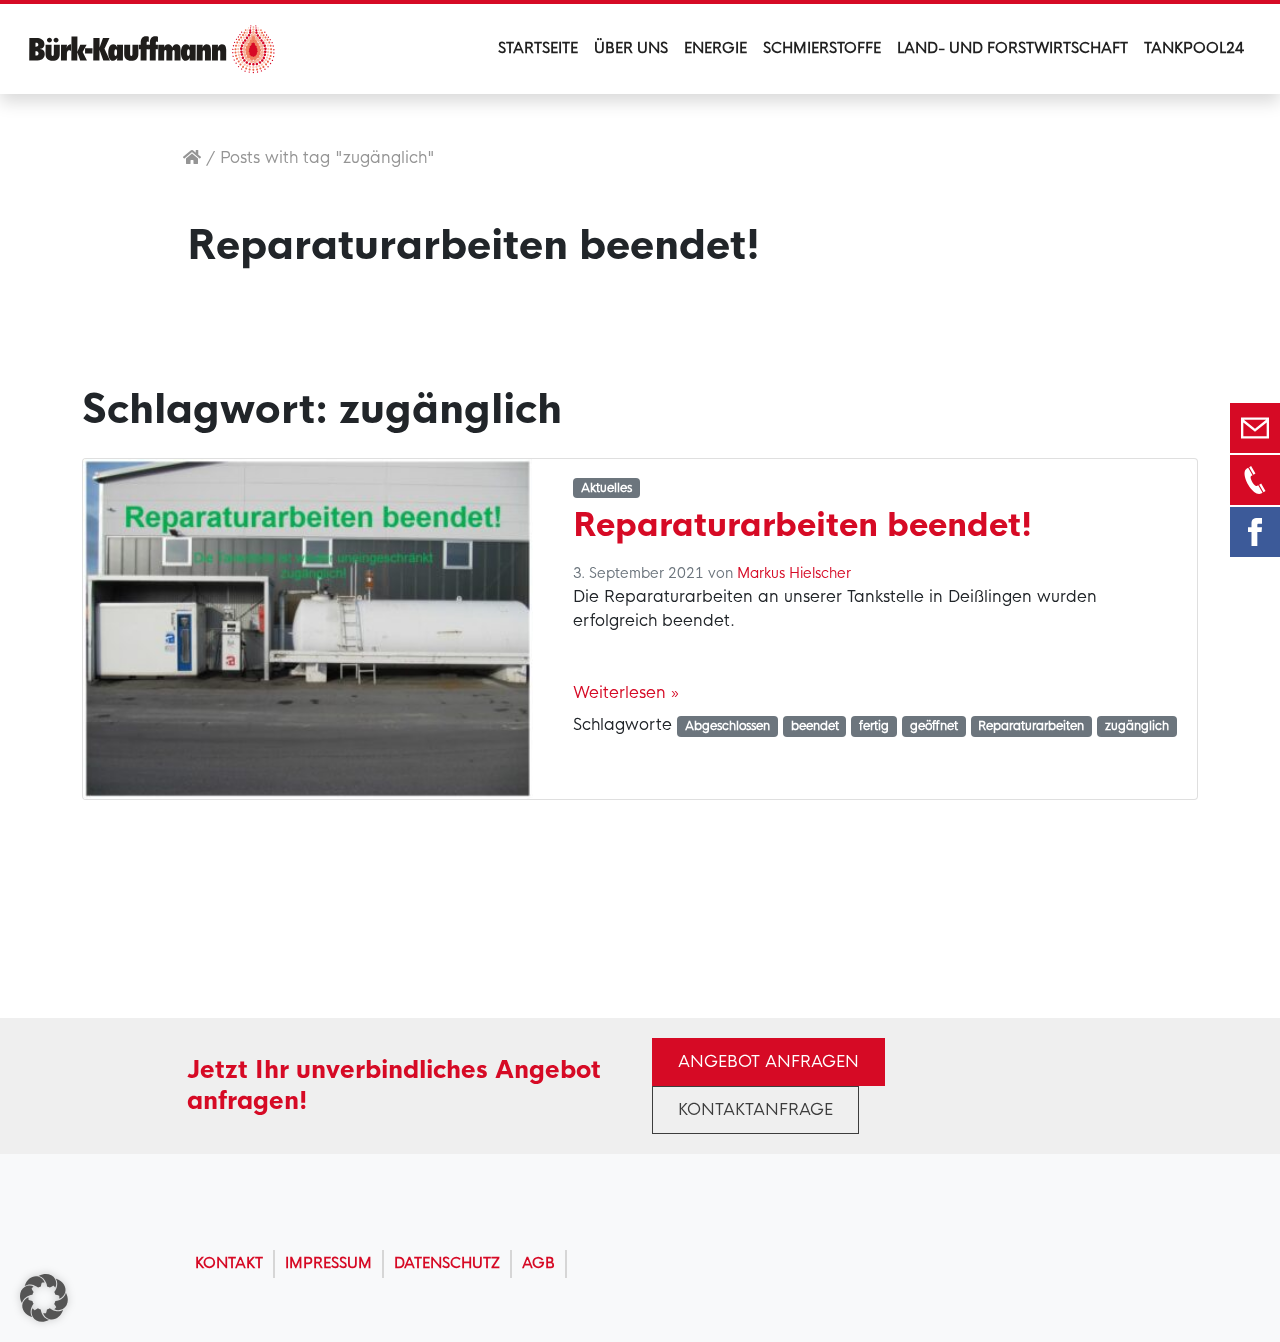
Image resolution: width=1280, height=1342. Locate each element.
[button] (44, 1298)
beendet (815, 726)
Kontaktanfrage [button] (755, 1109)
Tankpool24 (1194, 48)
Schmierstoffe (822, 48)
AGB (538, 1263)
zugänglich (1137, 726)
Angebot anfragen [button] (768, 1061)
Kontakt (229, 1263)
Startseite (538, 48)
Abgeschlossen (727, 726)
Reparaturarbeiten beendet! (802, 525)
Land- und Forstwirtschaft (1012, 48)
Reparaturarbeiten (1031, 726)
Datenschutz (447, 1263)
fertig (874, 726)
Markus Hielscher (794, 573)
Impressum (328, 1263)
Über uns (631, 48)
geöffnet (934, 726)
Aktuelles (606, 488)
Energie (715, 48)
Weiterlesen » (626, 692)
